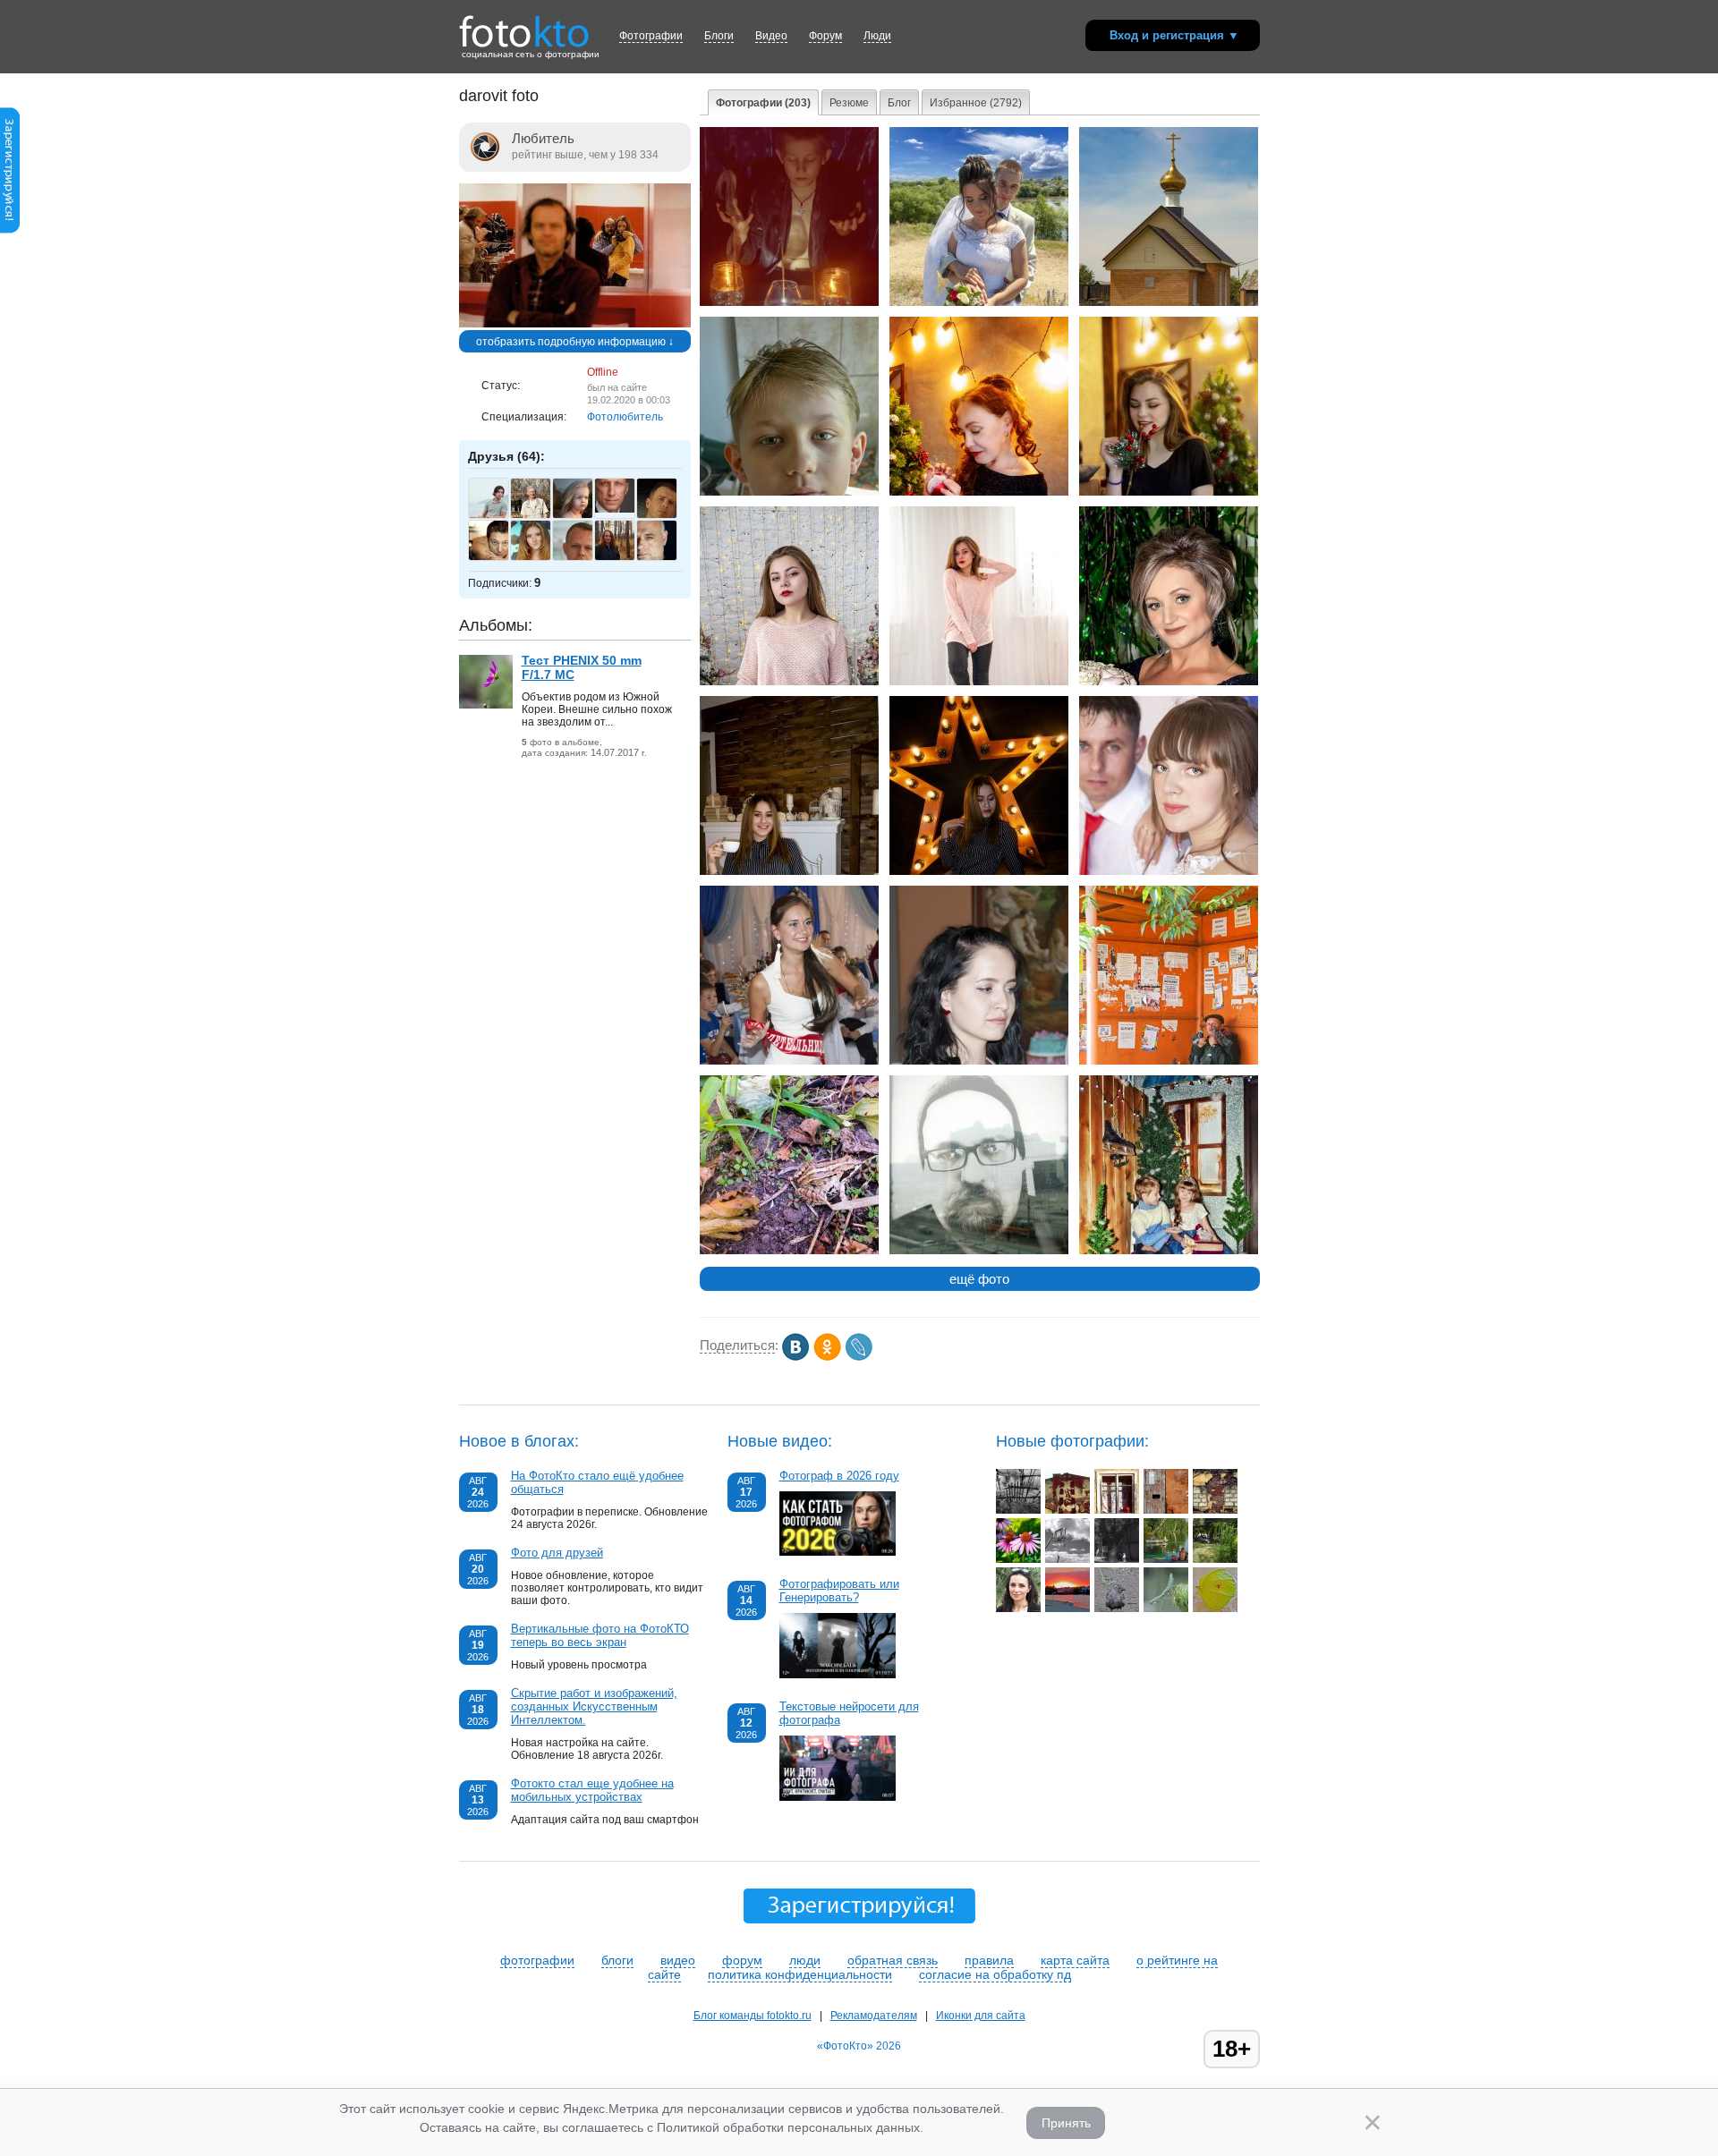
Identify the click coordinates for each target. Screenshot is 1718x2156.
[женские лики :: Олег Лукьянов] (1018, 1609)
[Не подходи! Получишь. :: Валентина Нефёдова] (1215, 1609)
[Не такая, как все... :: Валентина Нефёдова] (1117, 1609)
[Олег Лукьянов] (540, 516)
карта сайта (1075, 1960)
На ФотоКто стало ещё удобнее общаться (597, 1482)
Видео (771, 36)
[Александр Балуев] (624, 509)
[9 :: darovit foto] (789, 302)
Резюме (849, 103)
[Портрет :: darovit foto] (789, 492)
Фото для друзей (557, 1553)
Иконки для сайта (981, 2016)
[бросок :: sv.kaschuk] (1067, 1559)
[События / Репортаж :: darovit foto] (789, 1061)
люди (805, 1960)
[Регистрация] (10, 230)
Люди (877, 36)
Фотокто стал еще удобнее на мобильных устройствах (592, 1790)
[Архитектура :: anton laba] (1067, 1510)
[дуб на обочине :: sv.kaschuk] (1117, 1559)
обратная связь (893, 1960)
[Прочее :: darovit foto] (979, 871)
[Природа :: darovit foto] (1169, 302)
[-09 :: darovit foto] (979, 302)
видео (678, 1960)
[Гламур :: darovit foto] (979, 682)
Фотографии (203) (763, 103)
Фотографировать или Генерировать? (839, 1591)
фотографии (537, 1960)
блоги (617, 1960)
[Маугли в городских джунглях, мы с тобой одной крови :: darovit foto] (1169, 1061)
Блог (899, 103)
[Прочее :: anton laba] (1117, 1510)
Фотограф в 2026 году (839, 1476)
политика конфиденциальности (800, 1974)
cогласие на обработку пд (995, 1974)
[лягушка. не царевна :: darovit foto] (789, 1251)
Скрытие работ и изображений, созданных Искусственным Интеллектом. (594, 1706)
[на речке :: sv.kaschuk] (1166, 1559)
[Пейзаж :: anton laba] (1018, 1510)
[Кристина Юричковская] (624, 558)
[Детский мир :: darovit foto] (1169, 1251)
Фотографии (651, 36)
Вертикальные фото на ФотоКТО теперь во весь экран (600, 1635)
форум (742, 1960)
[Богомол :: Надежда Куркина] (1166, 1609)
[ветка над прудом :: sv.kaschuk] (1215, 1559)
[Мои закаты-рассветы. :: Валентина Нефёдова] (1067, 1609)
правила (989, 1960)
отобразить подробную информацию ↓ (575, 342)
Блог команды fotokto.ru (753, 2016)
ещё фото (979, 1279)
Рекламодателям (874, 2016)
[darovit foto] (575, 324)
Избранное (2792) (976, 103)
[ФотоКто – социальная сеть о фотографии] (524, 25)
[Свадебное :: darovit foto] (1169, 871)
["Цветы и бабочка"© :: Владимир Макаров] (1018, 1559)
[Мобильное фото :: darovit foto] (979, 1251)
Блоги (719, 36)
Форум (825, 36)
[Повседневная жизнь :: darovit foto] (979, 1061)
